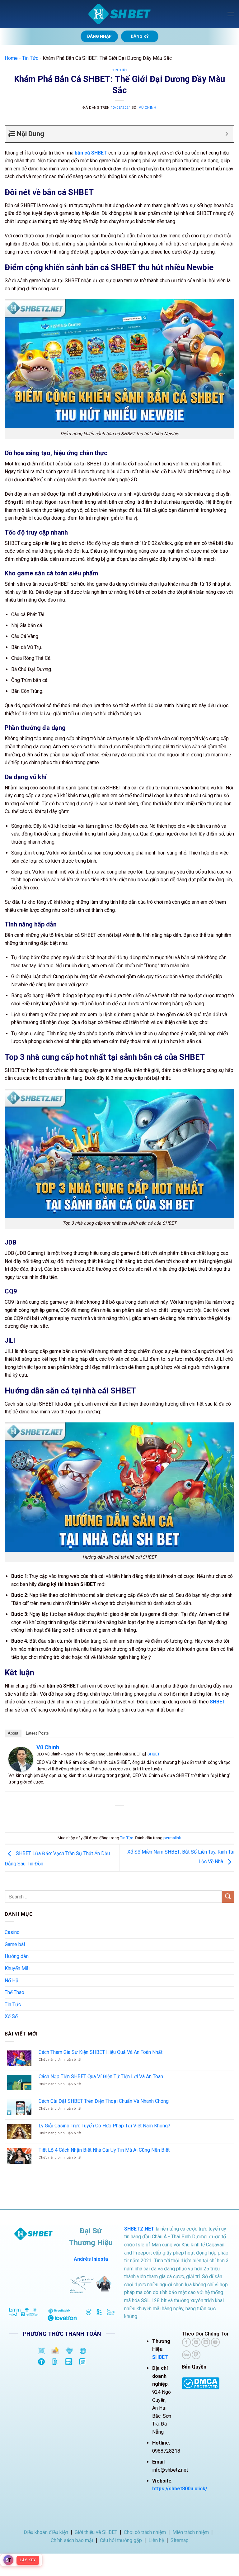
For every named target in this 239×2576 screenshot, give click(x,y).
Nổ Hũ (12, 1981)
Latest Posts (37, 1733)
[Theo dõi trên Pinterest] (196, 2342)
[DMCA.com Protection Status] (201, 2383)
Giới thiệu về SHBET (96, 2532)
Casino (12, 1932)
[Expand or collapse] (227, 134)
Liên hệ (156, 2540)
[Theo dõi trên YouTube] (215, 2342)
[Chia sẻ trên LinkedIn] (148, 1816)
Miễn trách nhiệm (191, 2532)
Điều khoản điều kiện (46, 2532)
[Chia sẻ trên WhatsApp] (91, 1816)
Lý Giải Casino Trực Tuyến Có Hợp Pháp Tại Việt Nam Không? (104, 2126)
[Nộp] (228, 1897)
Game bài (15, 1944)
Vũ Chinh (148, 108)
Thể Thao (14, 1992)
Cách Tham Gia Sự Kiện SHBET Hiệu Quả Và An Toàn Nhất (101, 2052)
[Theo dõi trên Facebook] (186, 2342)
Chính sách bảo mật (72, 2540)
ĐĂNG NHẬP (99, 36)
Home (11, 58)
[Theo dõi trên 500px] (186, 2355)
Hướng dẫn (17, 1956)
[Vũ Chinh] (21, 1759)
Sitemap (180, 2540)
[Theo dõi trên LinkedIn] (206, 2342)
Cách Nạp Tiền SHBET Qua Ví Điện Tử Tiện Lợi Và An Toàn (101, 2076)
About (13, 1733)
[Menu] (231, 14)
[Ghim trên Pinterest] (136, 1816)
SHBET (154, 1754)
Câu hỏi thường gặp (121, 2540)
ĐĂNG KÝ (140, 36)
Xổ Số (11, 2016)
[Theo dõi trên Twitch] (196, 2355)
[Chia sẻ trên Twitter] (114, 1816)
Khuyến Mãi (17, 1968)
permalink (172, 1838)
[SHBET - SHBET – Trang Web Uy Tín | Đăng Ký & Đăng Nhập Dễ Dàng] (119, 14)
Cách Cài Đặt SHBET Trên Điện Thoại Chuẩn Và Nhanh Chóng (104, 2101)
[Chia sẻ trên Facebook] (103, 1816)
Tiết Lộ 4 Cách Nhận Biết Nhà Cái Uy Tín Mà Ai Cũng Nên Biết (104, 2150)
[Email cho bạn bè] (125, 1816)
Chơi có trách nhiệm (145, 2532)
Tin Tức (30, 58)
